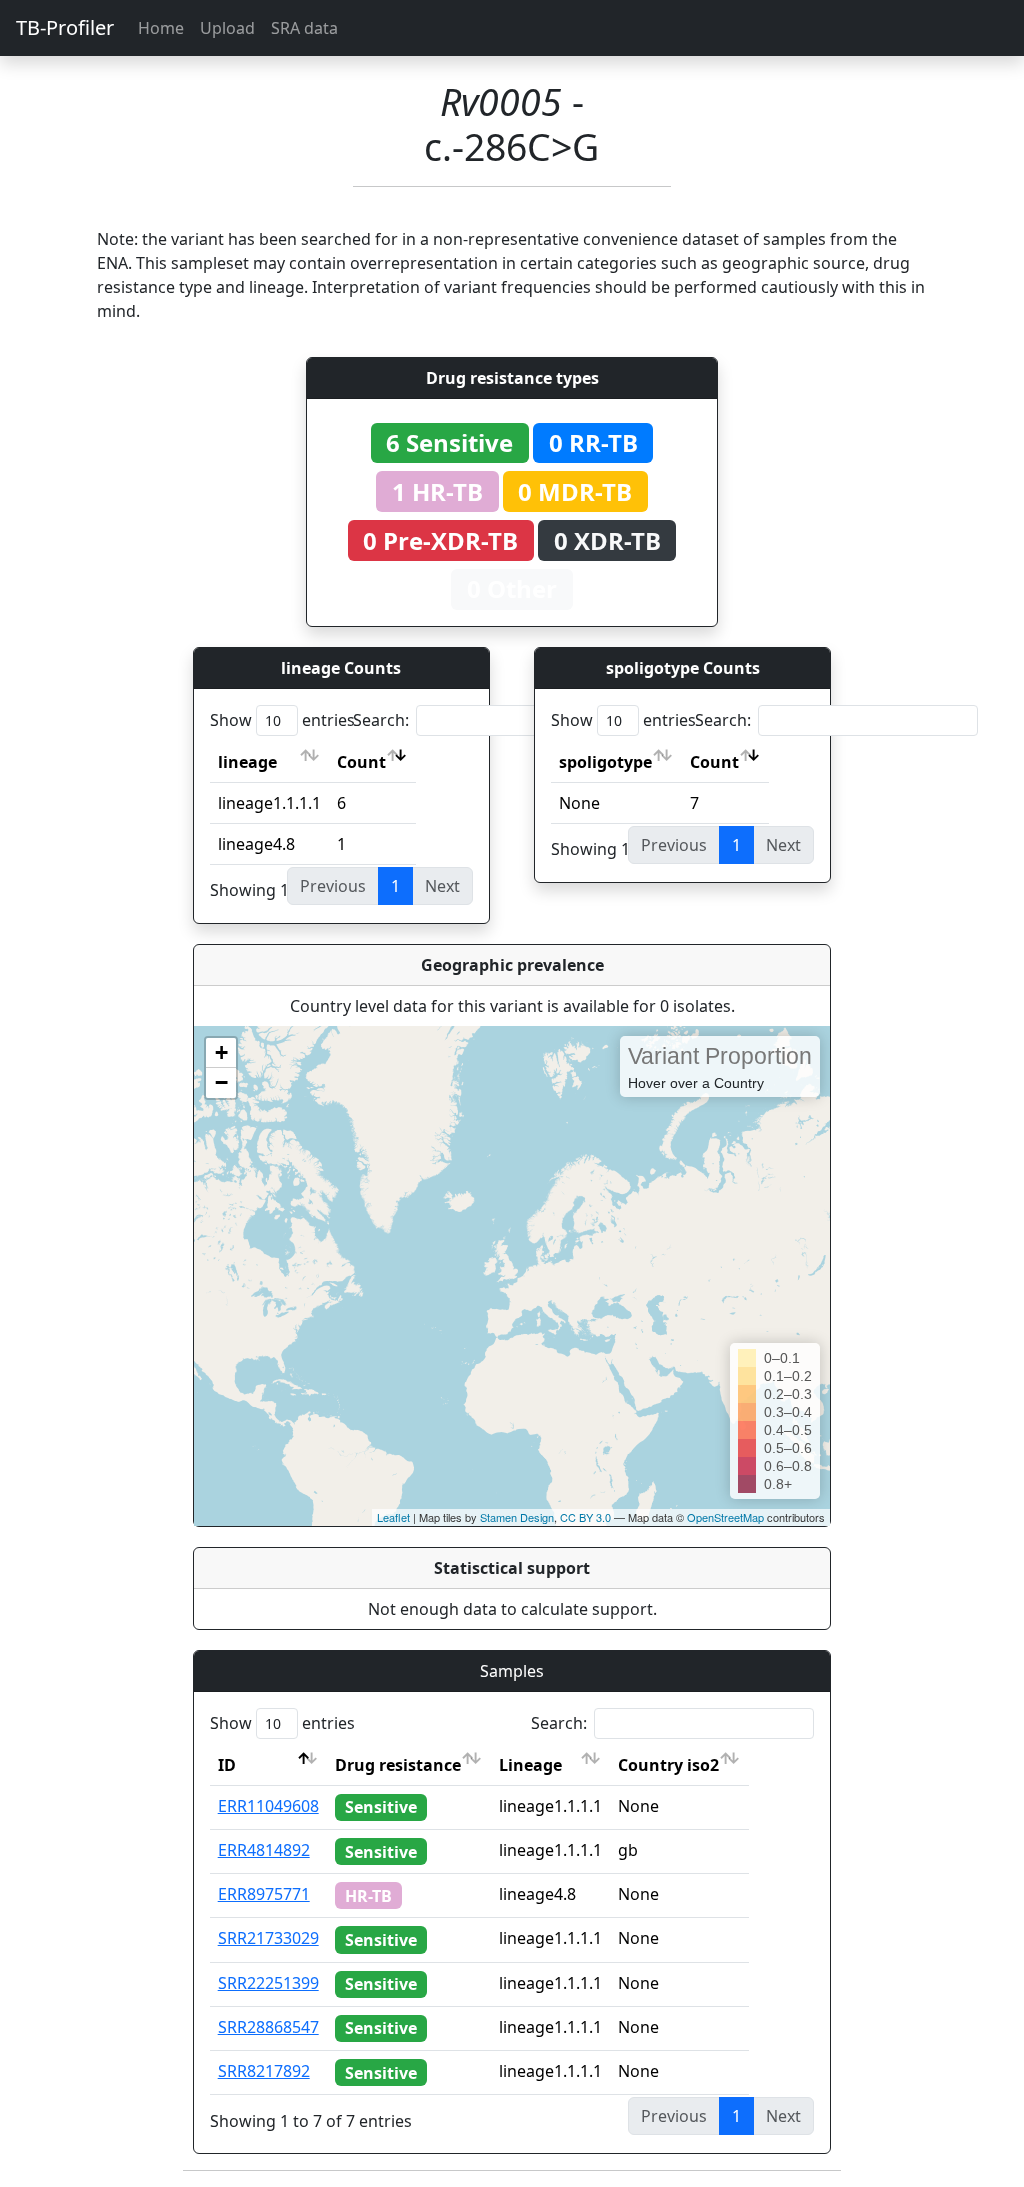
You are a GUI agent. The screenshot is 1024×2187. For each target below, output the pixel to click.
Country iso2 (668, 1765)
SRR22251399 (268, 1983)
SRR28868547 (268, 2027)
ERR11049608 (268, 1806)
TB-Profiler (65, 27)
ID (227, 1765)
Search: (381, 720)
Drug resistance (398, 1765)
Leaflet (393, 1517)
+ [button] (221, 1052)
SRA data (304, 28)
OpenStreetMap (725, 1517)
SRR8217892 (264, 2071)
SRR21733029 (268, 1938)
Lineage (530, 1765)
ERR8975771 (264, 1894)
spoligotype (605, 762)
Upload (227, 28)
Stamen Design (517, 1517)
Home (161, 28)
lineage (247, 762)
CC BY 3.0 (585, 1517)
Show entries (282, 720)
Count (361, 762)
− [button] (221, 1082)
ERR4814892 (264, 1850)
